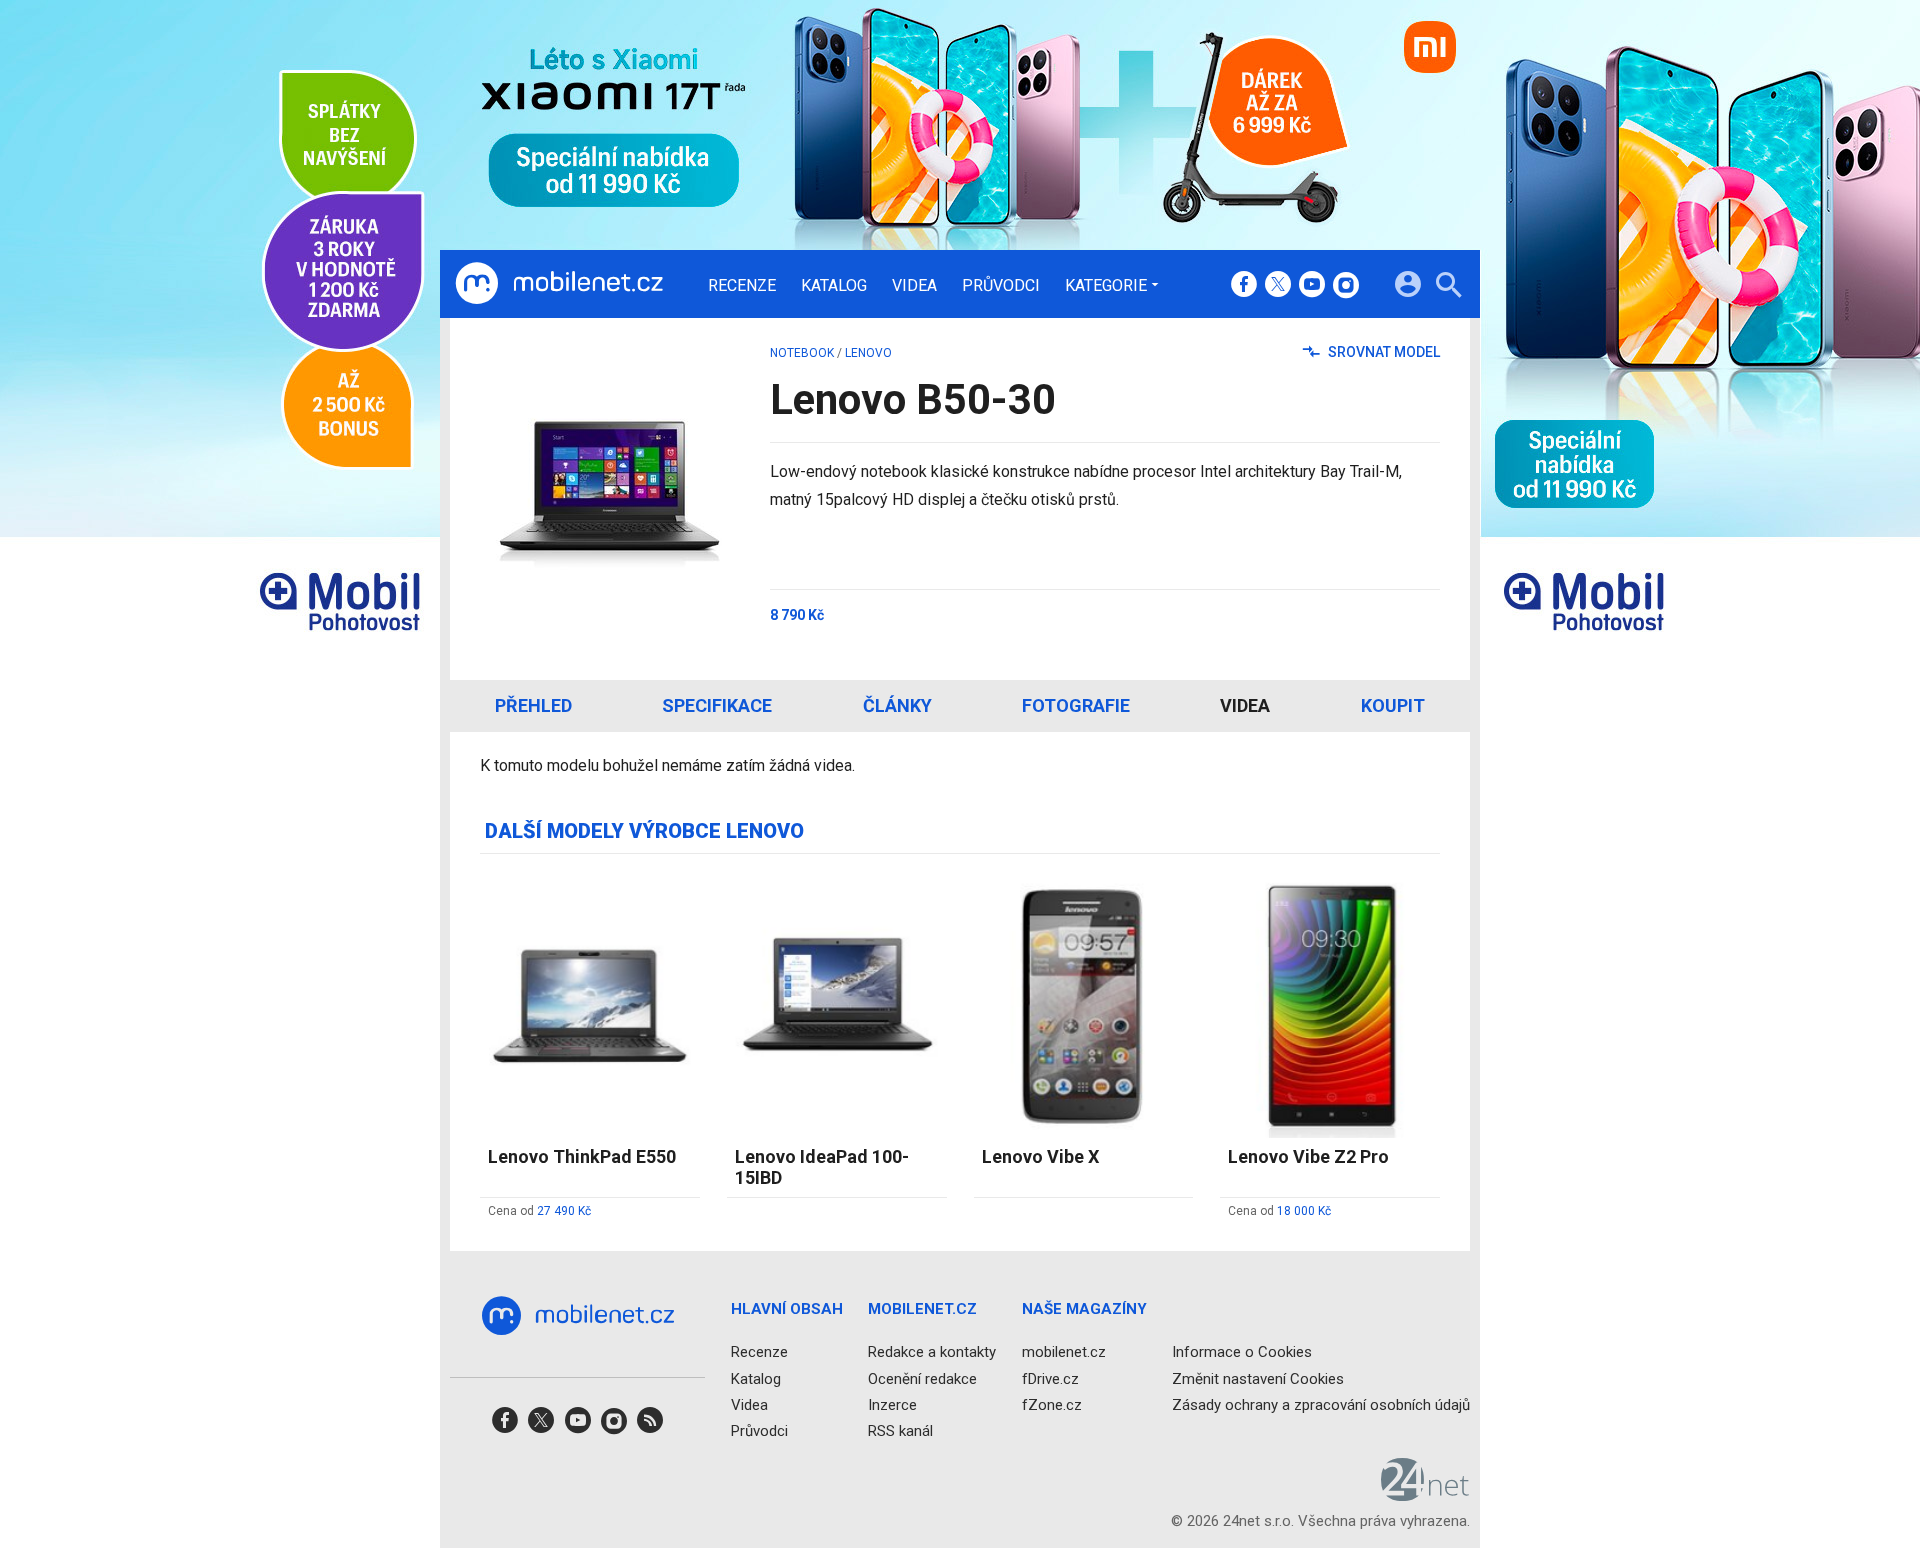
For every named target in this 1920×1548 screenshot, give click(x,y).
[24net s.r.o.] (1425, 1494)
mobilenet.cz (1064, 1352)
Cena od (539, 1211)
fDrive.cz (1050, 1378)
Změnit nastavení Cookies (1258, 1378)
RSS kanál (900, 1431)
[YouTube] (1312, 286)
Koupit (1393, 705)
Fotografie (1076, 705)
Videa (914, 286)
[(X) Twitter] (1278, 286)
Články (897, 705)
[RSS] (650, 1426)
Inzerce (892, 1404)
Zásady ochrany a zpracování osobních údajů (1321, 1404)
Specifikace (717, 705)
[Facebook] (1244, 286)
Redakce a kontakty (932, 1352)
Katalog (834, 286)
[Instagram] (1346, 286)
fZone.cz (1052, 1404)
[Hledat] (1448, 287)
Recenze (742, 286)
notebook (802, 353)
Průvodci (1001, 286)
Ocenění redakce (922, 1378)
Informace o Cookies (1242, 1352)
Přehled (533, 705)
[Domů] (559, 284)
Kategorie (1106, 285)
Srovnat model (1382, 352)
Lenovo (868, 353)
